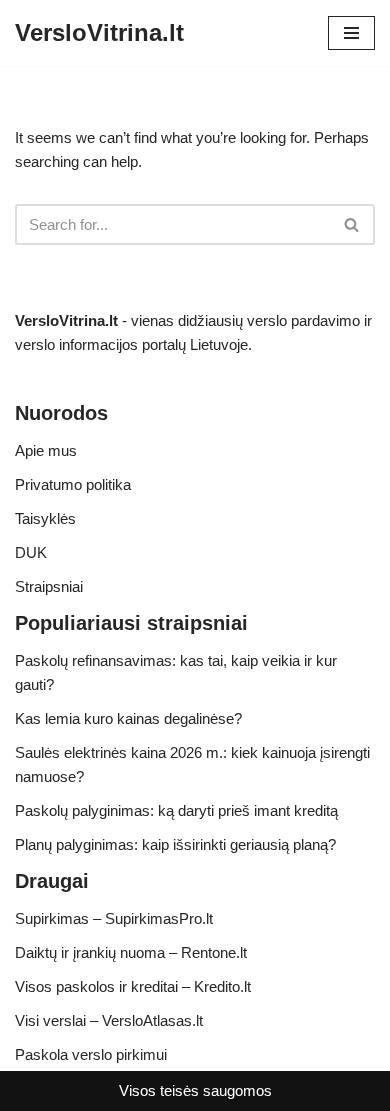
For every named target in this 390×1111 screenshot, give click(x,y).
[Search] (352, 224)
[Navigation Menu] (351, 33)
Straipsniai (49, 586)
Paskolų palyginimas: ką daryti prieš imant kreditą (176, 810)
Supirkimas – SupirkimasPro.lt (114, 918)
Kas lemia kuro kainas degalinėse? (128, 718)
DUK (31, 552)
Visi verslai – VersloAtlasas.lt (109, 1020)
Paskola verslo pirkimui (91, 1054)
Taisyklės (45, 518)
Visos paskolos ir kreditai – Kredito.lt (133, 986)
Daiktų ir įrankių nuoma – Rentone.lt (131, 952)
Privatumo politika (73, 484)
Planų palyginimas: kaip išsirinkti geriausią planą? (175, 844)
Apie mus (46, 450)
